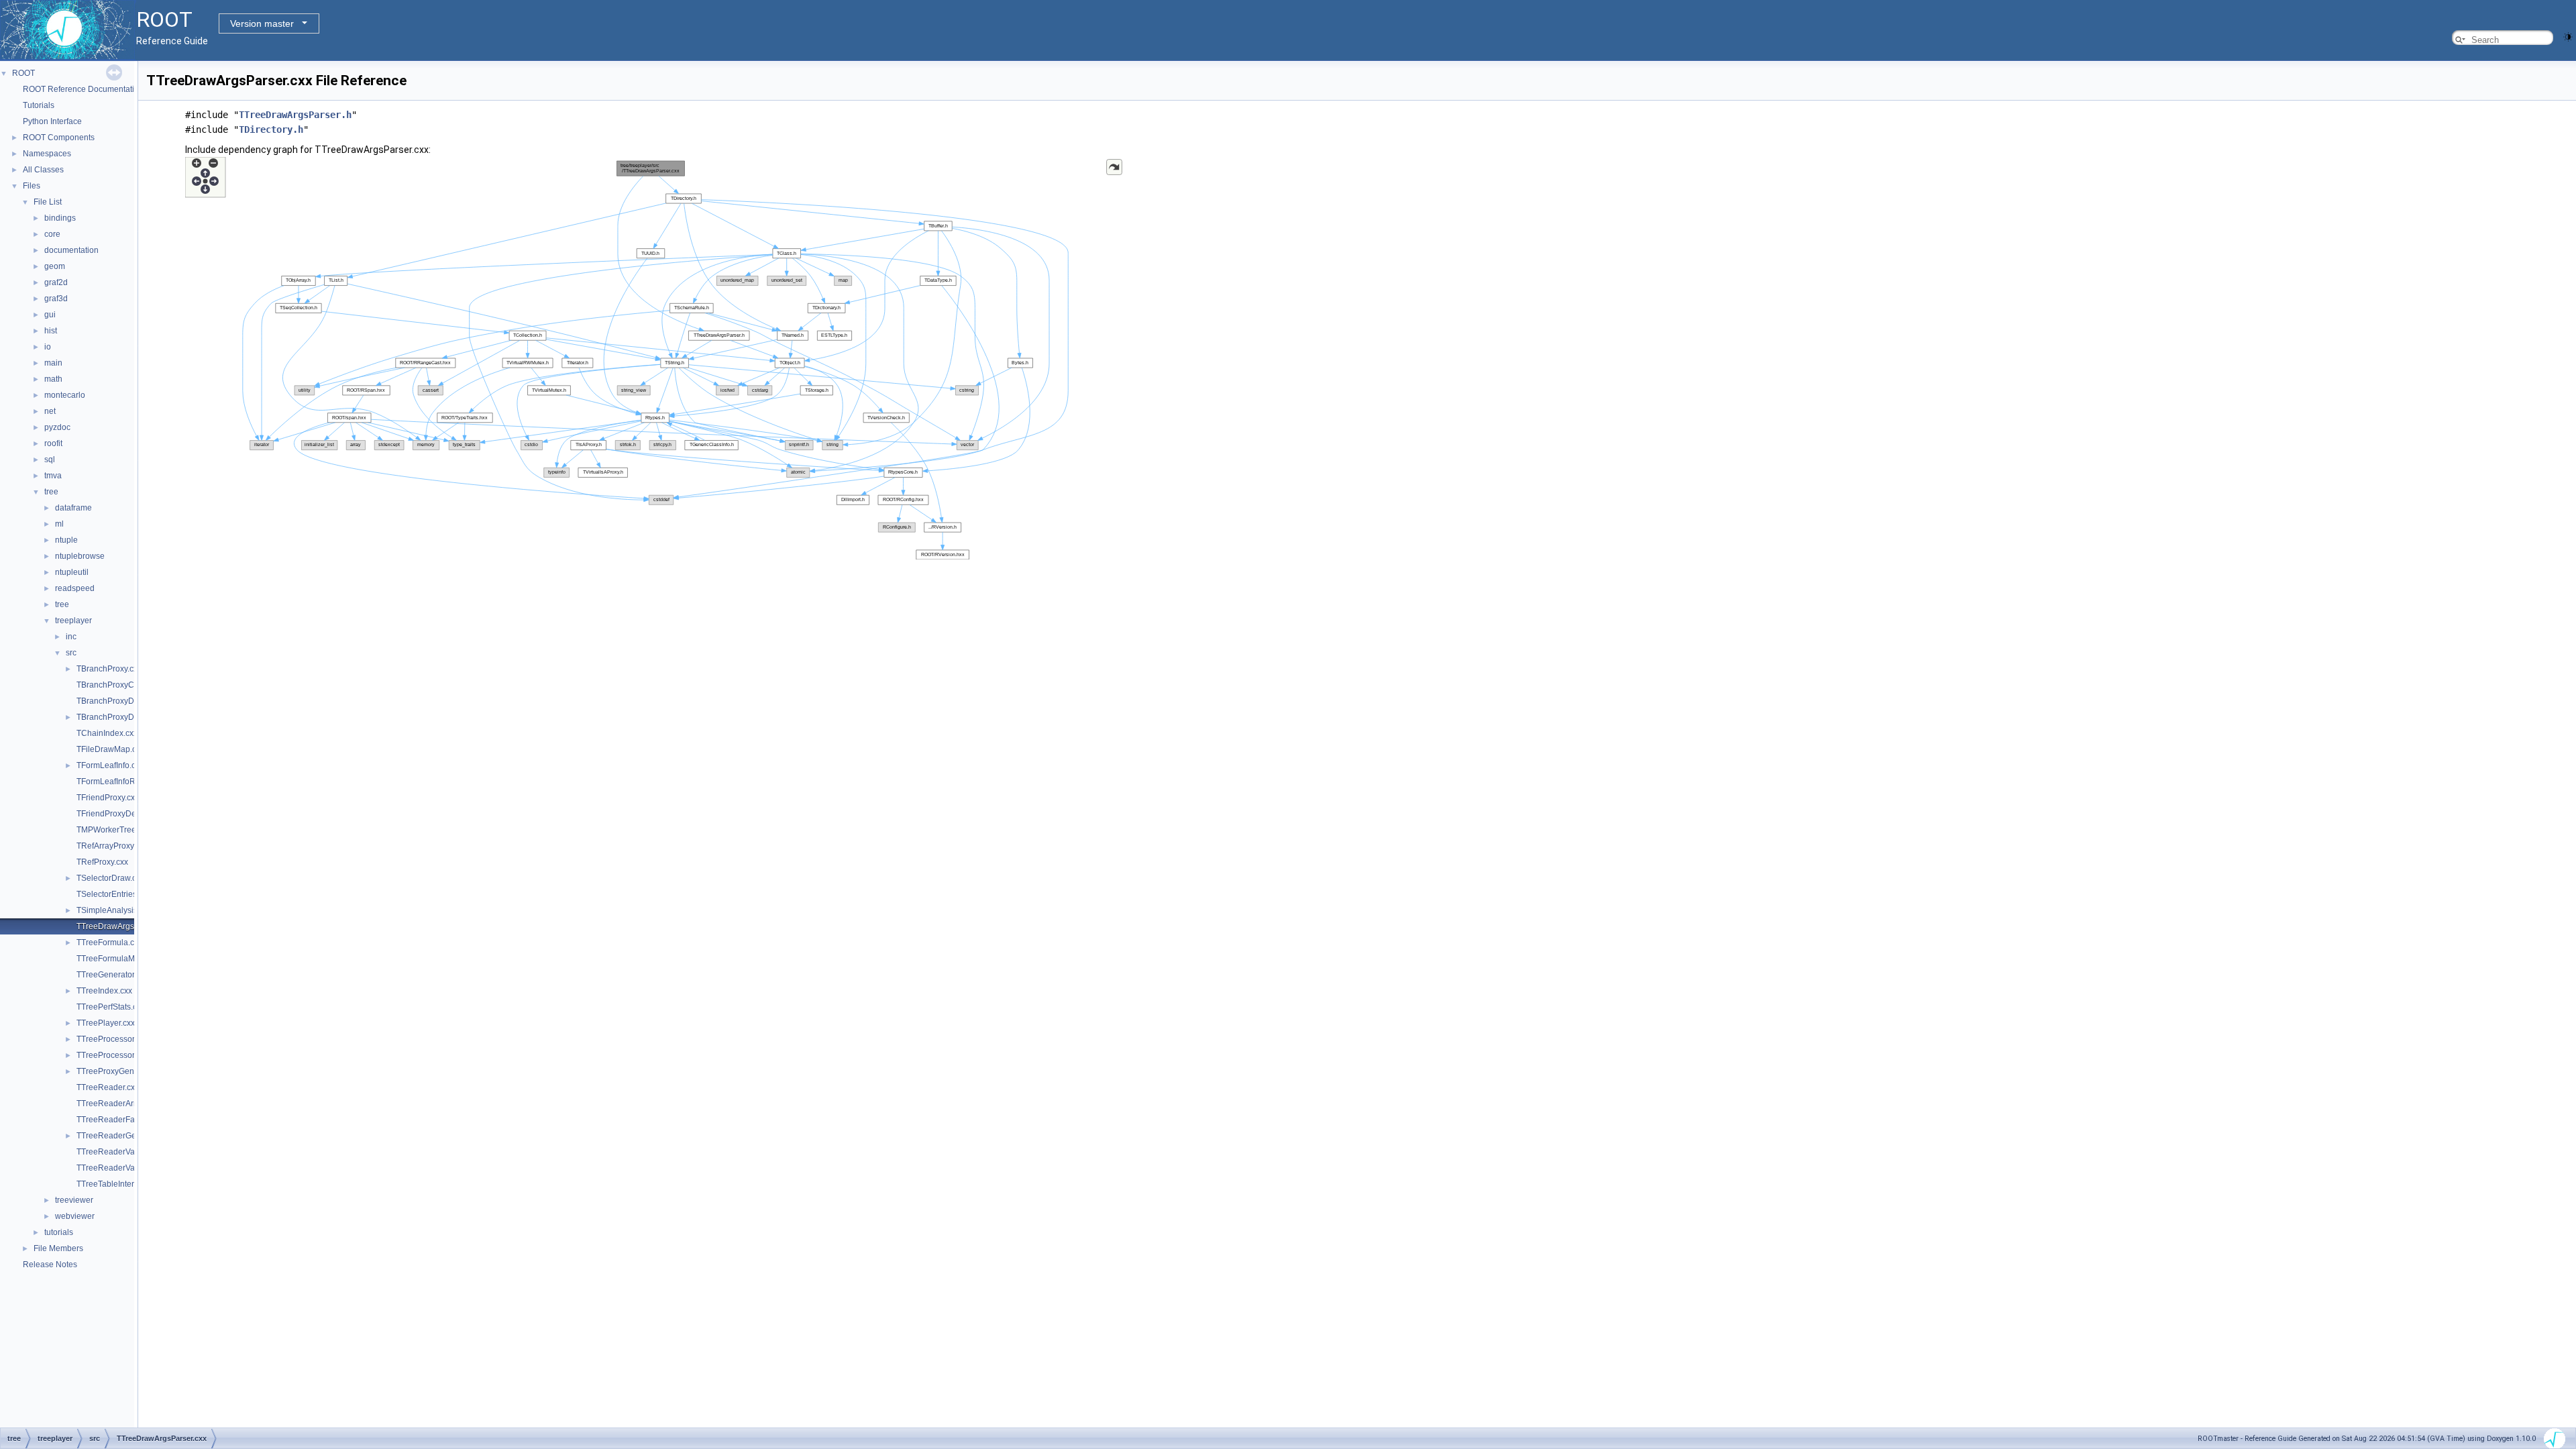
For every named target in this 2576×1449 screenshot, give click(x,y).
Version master (262, 23)
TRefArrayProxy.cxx (112, 846)
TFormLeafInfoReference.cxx (129, 782)
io (48, 347)
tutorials (59, 1232)
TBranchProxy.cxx (109, 669)
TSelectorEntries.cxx (114, 894)
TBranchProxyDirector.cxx (123, 717)
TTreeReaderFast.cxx (116, 1120)
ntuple (66, 540)
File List (48, 202)
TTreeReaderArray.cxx (117, 1104)
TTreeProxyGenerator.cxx (123, 1071)
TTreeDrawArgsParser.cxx (124, 926)
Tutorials (39, 105)
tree (51, 492)
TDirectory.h (271, 129)
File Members (58, 1248)
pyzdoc (57, 427)
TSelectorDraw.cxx (110, 878)
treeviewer (74, 1200)
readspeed (75, 588)
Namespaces (47, 154)
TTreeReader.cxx (108, 1087)
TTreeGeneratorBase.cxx (122, 975)
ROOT (23, 73)
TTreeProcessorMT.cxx (118, 1055)
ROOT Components (59, 138)
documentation (71, 250)
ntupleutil (72, 572)
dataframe (73, 508)
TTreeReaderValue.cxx (118, 1152)
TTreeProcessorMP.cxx (118, 1039)
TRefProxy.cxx (102, 862)
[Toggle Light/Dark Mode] (2568, 36)
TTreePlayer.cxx (106, 1023)
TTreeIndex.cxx (104, 991)
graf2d (56, 282)
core (52, 234)
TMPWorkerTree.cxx (113, 830)
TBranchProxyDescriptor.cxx (128, 701)
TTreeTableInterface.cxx (120, 1184)
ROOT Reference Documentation (83, 89)
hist (51, 331)
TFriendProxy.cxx (108, 798)
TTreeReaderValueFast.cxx (126, 1168)
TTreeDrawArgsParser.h (295, 115)
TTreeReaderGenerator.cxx (126, 1136)
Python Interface (52, 121)
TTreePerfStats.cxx (111, 1007)
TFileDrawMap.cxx (110, 749)
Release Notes (50, 1265)
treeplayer (73, 621)
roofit (53, 443)
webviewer (75, 1216)
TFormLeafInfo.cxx (110, 765)
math (53, 379)
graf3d (56, 299)
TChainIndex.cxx (107, 733)
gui (50, 315)
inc (71, 637)
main (53, 363)
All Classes (43, 170)
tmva (53, 476)
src (71, 653)
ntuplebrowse (80, 556)
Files (32, 186)
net (50, 411)
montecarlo (65, 395)
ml (59, 524)
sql (50, 460)
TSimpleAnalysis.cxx (114, 910)
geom (55, 266)
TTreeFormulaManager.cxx (125, 959)
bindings (60, 218)
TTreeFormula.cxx (109, 943)
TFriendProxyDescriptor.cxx (126, 814)
